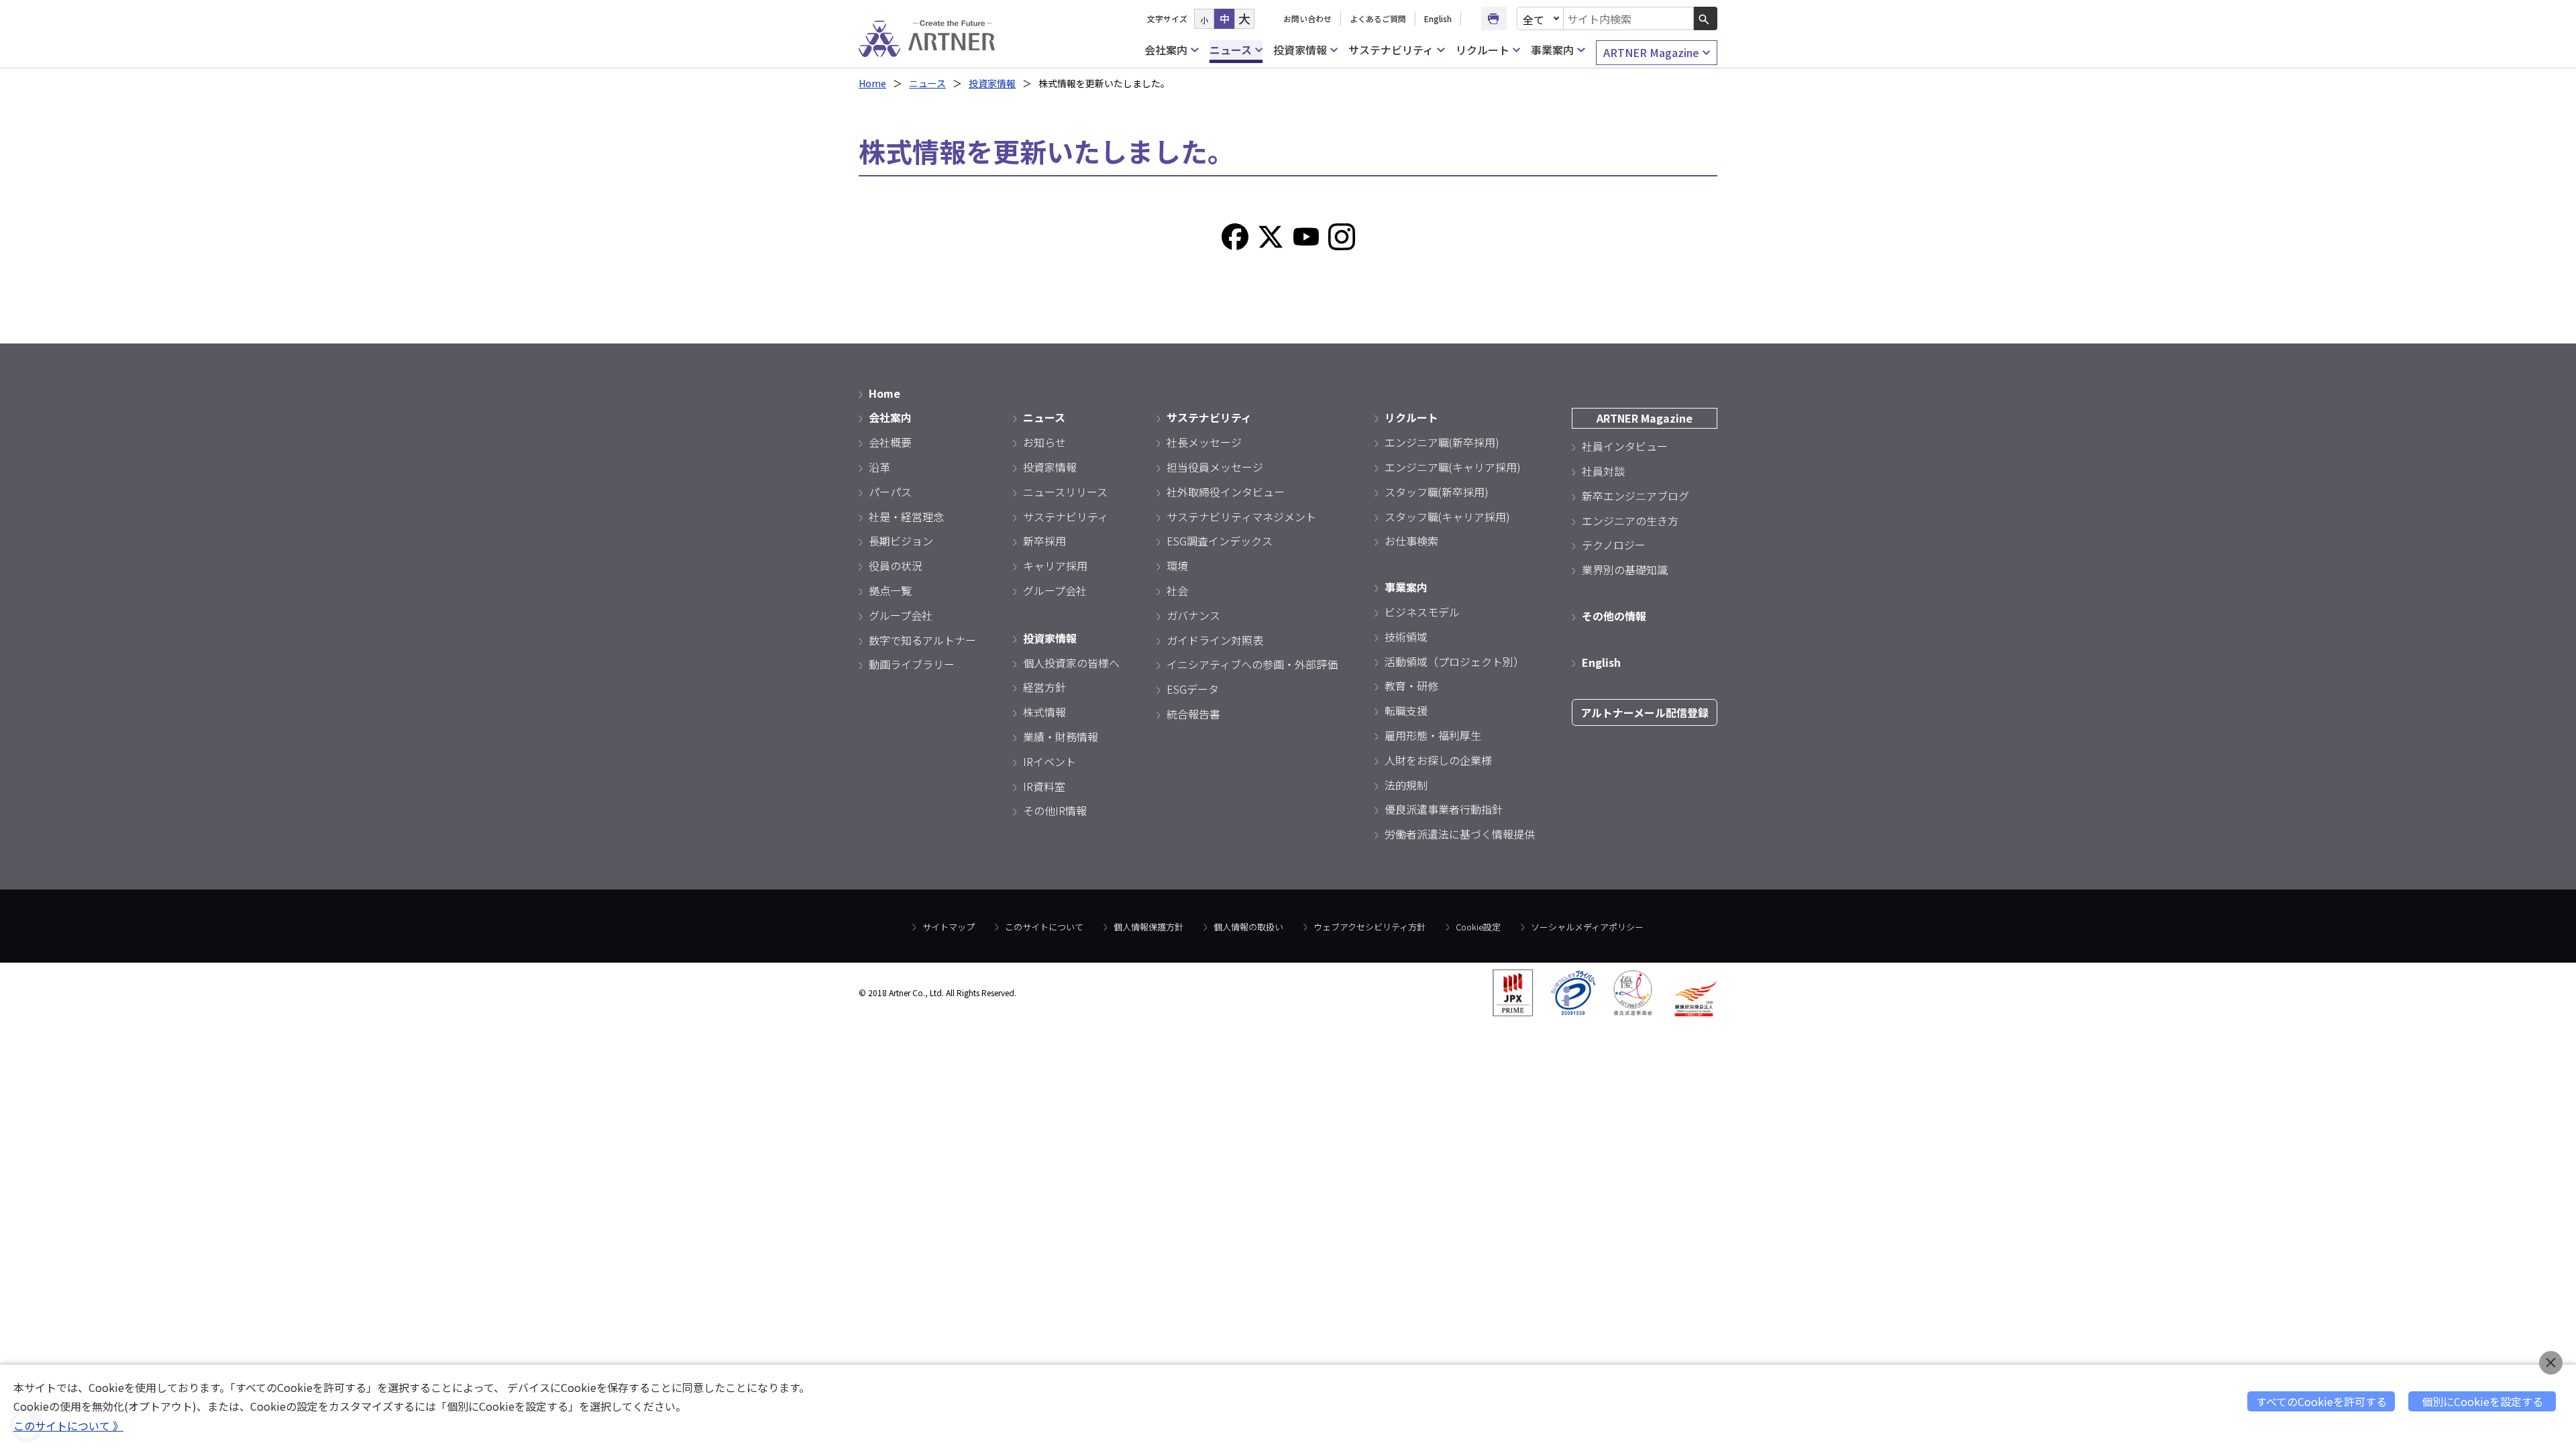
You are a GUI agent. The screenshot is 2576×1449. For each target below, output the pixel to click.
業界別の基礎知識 (1625, 570)
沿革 (879, 467)
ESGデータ (1193, 689)
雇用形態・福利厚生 (1433, 735)
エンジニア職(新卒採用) (1442, 442)
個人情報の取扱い (1248, 927)
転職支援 (1406, 710)
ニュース (1231, 50)
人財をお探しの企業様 (1438, 760)
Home (872, 83)
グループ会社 (901, 615)
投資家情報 (1300, 50)
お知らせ (1044, 442)
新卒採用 (1044, 541)
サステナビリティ (1391, 50)
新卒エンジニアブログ (1635, 496)
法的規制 (1406, 785)
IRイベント (1050, 761)
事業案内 (1552, 50)
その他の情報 (1614, 616)
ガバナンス (1193, 615)
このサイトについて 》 (68, 1426)
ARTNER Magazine (1651, 52)
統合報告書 (1193, 714)
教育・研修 (1411, 686)
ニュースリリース (1065, 492)
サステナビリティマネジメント (1241, 517)
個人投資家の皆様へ (1071, 663)
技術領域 (1406, 637)
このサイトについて (1044, 927)
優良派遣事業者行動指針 (1444, 809)
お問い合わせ (1307, 18)
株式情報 (1044, 712)
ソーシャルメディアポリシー (1587, 927)
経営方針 (1044, 687)
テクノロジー (1614, 545)
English (1438, 18)
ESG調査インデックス (1220, 541)
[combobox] (1629, 18)
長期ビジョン (901, 541)
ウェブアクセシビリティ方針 (1370, 927)
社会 (1177, 590)
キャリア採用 (1055, 566)
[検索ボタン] (1706, 18)
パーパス (890, 492)
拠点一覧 (890, 590)
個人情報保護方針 (1148, 927)
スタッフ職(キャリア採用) (1447, 517)
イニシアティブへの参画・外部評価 (1252, 664)
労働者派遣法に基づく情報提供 (1460, 834)
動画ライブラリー (912, 664)
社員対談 (1603, 471)
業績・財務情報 (1061, 737)
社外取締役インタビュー (1226, 492)
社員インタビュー (1625, 446)
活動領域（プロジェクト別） (1454, 661)
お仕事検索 (1411, 541)
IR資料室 (1044, 786)
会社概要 (890, 442)
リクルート (1483, 50)
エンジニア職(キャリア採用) (1453, 467)
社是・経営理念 (906, 517)
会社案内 (1166, 50)
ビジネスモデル (1422, 612)
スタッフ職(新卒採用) (1437, 492)
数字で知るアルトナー (922, 640)
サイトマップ (949, 927)
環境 (1177, 566)
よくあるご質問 (1378, 18)
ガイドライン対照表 (1215, 640)
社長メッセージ (1204, 442)
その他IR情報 (1055, 810)
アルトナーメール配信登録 (1645, 712)
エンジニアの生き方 (1630, 521)
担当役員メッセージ (1215, 467)
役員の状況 (896, 566)
